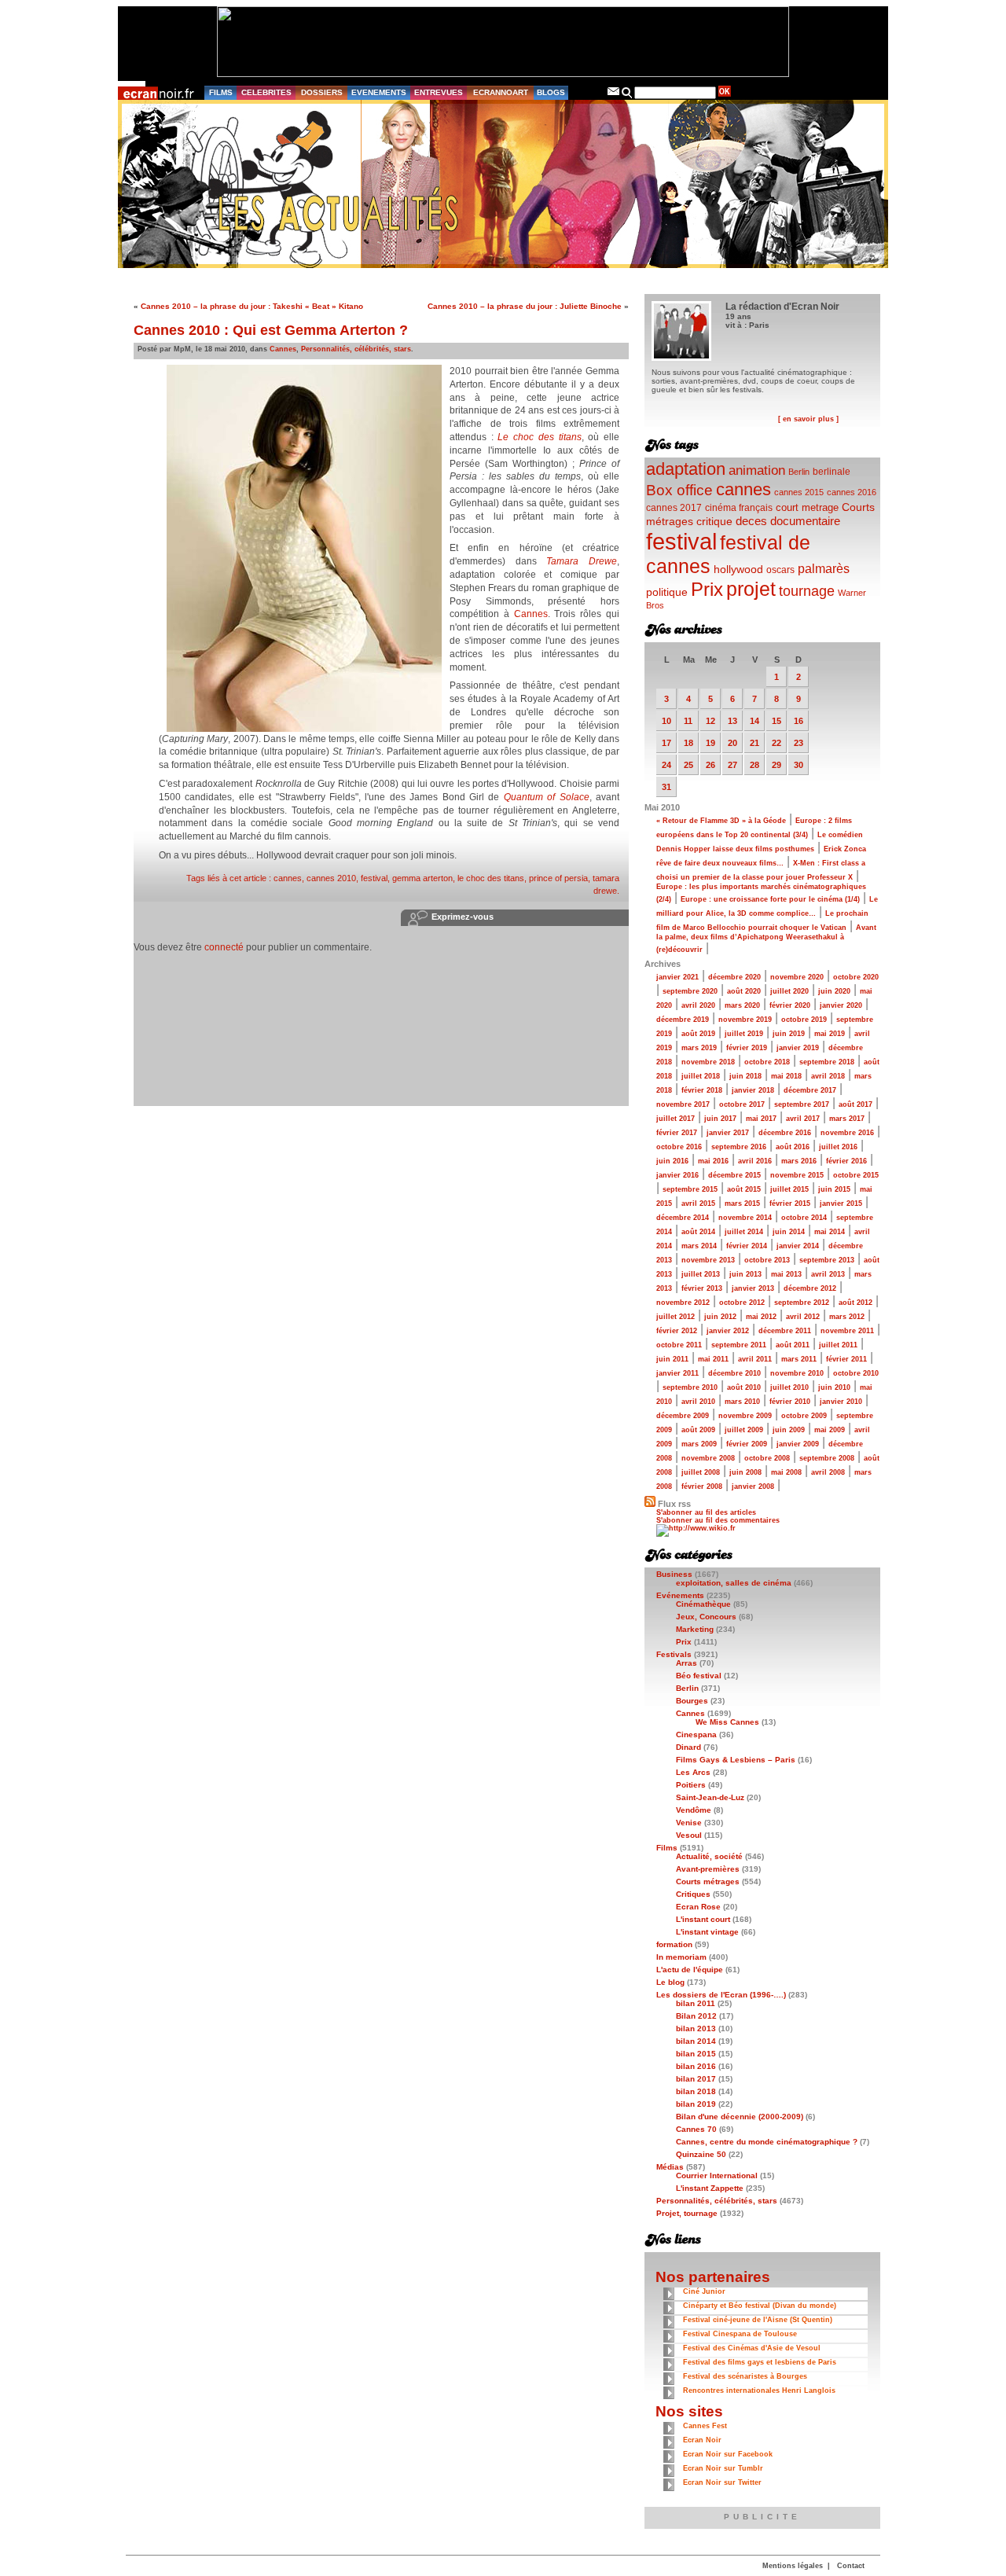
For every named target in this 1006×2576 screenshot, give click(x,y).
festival (374, 878)
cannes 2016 (852, 492)
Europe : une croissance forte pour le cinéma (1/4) (770, 899)
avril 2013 (828, 1274)
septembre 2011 (739, 1345)
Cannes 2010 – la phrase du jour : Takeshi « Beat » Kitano (252, 306)
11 (688, 721)
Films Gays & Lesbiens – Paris (736, 1760)
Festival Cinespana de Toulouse (740, 2334)
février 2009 (747, 1444)
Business (674, 1574)
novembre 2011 (847, 1331)
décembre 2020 (734, 977)
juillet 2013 (701, 1274)
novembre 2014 (745, 1218)
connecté (224, 947)
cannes (288, 878)
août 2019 (698, 1034)
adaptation (686, 469)
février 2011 (846, 1359)
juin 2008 (745, 1472)
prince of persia (558, 878)
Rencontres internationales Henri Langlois (759, 2390)
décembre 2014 (683, 1218)
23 (799, 743)
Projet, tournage (687, 2213)
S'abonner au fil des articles (706, 1512)
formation (674, 1944)
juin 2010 (834, 1387)
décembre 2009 (683, 1416)
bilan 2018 (696, 2091)
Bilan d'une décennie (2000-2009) (740, 2117)
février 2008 (702, 1486)
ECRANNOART (501, 92)
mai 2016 (713, 1161)
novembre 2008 (708, 1458)
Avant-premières (708, 1869)
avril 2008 (828, 1472)
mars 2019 (699, 1048)
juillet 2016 (838, 1147)
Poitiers (691, 1785)
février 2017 (677, 1133)
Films (667, 1848)
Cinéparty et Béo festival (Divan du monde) (760, 2306)
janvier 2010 (841, 1402)
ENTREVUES (439, 92)
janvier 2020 (841, 1005)
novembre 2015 (797, 1175)
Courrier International (717, 2175)
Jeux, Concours (706, 1617)
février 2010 (790, 1402)
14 (754, 721)
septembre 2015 (690, 1189)
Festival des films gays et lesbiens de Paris (760, 2362)
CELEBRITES (266, 92)
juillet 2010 (789, 1387)
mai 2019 (830, 1034)
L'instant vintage (707, 1932)
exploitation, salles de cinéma (734, 1583)
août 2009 (698, 1430)
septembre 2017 (802, 1104)
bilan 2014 (696, 2041)
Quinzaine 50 (701, 2154)
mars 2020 (742, 1005)
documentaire (805, 521)
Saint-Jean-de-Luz (710, 1797)
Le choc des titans (539, 437)
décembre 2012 (810, 1288)
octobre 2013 (767, 1260)
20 (732, 743)
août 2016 (793, 1147)
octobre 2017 (742, 1104)
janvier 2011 (677, 1373)
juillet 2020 (789, 991)
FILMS (221, 92)
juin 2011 (672, 1359)
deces (751, 521)
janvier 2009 (798, 1444)
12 (710, 721)
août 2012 (855, 1303)
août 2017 (855, 1104)
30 (799, 765)
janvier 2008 (753, 1486)
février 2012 (677, 1331)
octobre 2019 (804, 1020)
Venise (689, 1823)
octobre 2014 (804, 1218)
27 (732, 765)
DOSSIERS (322, 92)
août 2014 (698, 1232)
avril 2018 (828, 1076)
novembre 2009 (745, 1416)
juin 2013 (745, 1274)
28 (754, 765)
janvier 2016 (677, 1175)
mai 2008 (786, 1472)
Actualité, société (709, 1856)
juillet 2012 (676, 1317)
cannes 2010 (331, 878)
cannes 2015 (799, 492)
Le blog (670, 1982)
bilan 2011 (696, 2003)
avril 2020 (698, 1005)
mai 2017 (761, 1119)
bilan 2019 (696, 2104)
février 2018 (702, 1090)
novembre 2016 (847, 1133)
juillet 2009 (744, 1430)
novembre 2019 (745, 1020)
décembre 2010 (734, 1373)
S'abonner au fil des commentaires (718, 1520)
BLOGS (551, 92)
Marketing (695, 1629)
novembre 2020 (797, 977)
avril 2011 (755, 1359)
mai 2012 (761, 1317)
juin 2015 (834, 1189)
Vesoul (689, 1835)
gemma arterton (422, 878)
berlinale (832, 471)
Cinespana (696, 1734)
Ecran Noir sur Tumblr (723, 2468)
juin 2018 (745, 1076)
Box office (679, 490)
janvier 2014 (798, 1246)
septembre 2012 (802, 1303)
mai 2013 (786, 1274)
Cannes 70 (696, 2129)
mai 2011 (713, 1359)
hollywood (738, 570)
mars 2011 (799, 1359)
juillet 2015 (789, 1189)
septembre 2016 (739, 1147)
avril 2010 (698, 1402)
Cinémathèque (703, 1604)
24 (666, 765)
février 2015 (790, 1203)
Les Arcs (693, 1772)
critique (714, 521)
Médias (670, 2167)
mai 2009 (830, 1430)
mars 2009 (699, 1444)
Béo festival (699, 1676)
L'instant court (703, 1919)
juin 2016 (672, 1161)
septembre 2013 (827, 1260)
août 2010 (744, 1387)
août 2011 (793, 1345)
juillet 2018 (701, 1076)
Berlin (799, 472)
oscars (780, 570)
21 (754, 743)
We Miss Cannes (727, 1722)
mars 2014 (699, 1246)
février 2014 (747, 1246)
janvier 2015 (841, 1203)
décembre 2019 (683, 1020)
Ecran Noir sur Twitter (722, 2482)
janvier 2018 (753, 1090)
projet (751, 589)
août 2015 (744, 1189)
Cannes (283, 349)
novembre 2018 (708, 1062)
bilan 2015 (696, 2054)
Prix (707, 589)
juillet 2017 (676, 1119)
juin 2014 (789, 1232)
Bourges (692, 1701)
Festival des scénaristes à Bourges (745, 2376)
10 (666, 721)
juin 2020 (834, 991)
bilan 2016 (696, 2066)
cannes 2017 (674, 507)
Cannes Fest (705, 2426)
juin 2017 (720, 1119)
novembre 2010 (797, 1373)
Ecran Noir (702, 2440)
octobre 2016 (679, 1147)
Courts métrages (708, 1881)
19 (710, 743)
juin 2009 (789, 1430)
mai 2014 (830, 1232)
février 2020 (790, 1005)
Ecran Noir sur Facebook (728, 2454)
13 (732, 721)
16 (799, 721)
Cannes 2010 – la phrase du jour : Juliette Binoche (525, 306)
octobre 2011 (679, 1345)
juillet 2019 (744, 1034)
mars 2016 (799, 1161)
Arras (687, 1663)
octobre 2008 (767, 1458)
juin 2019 (789, 1034)
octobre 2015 (856, 1175)
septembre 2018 (827, 1062)
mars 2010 (742, 1402)
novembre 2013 (708, 1260)
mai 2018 (786, 1076)
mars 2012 (847, 1317)
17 (666, 743)
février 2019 (747, 1048)
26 (710, 765)
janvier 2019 (798, 1048)
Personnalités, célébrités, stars (356, 349)
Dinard (688, 1747)
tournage (807, 591)
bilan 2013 (696, 2028)
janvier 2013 (753, 1288)
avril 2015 (698, 1203)
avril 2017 (803, 1119)
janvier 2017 (728, 1133)
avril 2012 (803, 1317)
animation (757, 470)
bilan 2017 (696, 2079)
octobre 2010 (856, 1373)
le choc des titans (491, 878)
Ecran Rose (698, 1907)
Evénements (680, 1595)
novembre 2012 (683, 1303)
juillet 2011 (838, 1345)
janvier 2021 (677, 977)
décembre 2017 (810, 1090)
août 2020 (744, 991)
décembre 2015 (734, 1175)
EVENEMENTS (379, 92)
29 (777, 765)
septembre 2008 (827, 1458)
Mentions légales (793, 2566)
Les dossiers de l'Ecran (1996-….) (721, 1995)
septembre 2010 (690, 1387)
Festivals (674, 1654)
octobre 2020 (856, 977)
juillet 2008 (701, 1472)
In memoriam (681, 1957)
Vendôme (694, 1810)
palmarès (824, 568)
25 (688, 765)
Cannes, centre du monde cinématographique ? (767, 2142)
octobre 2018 (767, 1062)
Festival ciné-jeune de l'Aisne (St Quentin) (758, 2320)
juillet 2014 (744, 1232)
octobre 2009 (804, 1416)
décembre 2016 (785, 1133)
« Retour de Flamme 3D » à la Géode (721, 821)
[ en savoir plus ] (808, 419)
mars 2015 (742, 1203)
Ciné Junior (704, 2291)
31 (666, 787)
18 (688, 743)
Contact (851, 2566)
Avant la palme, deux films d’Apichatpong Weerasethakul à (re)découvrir (766, 939)
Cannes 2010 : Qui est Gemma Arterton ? (271, 330)
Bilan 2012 (696, 2016)
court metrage (807, 507)
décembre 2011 (785, 1331)
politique (667, 592)
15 (777, 721)
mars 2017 (847, 1119)
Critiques (693, 1894)
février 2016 (846, 1161)
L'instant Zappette (710, 2188)
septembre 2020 (690, 991)
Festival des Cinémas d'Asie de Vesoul (752, 2348)
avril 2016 (755, 1161)
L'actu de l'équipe (690, 1970)
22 (777, 743)
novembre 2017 (683, 1104)
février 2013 (702, 1288)
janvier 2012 (728, 1331)
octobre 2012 (742, 1303)
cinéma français (739, 508)
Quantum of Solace (547, 797)
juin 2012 (720, 1317)
